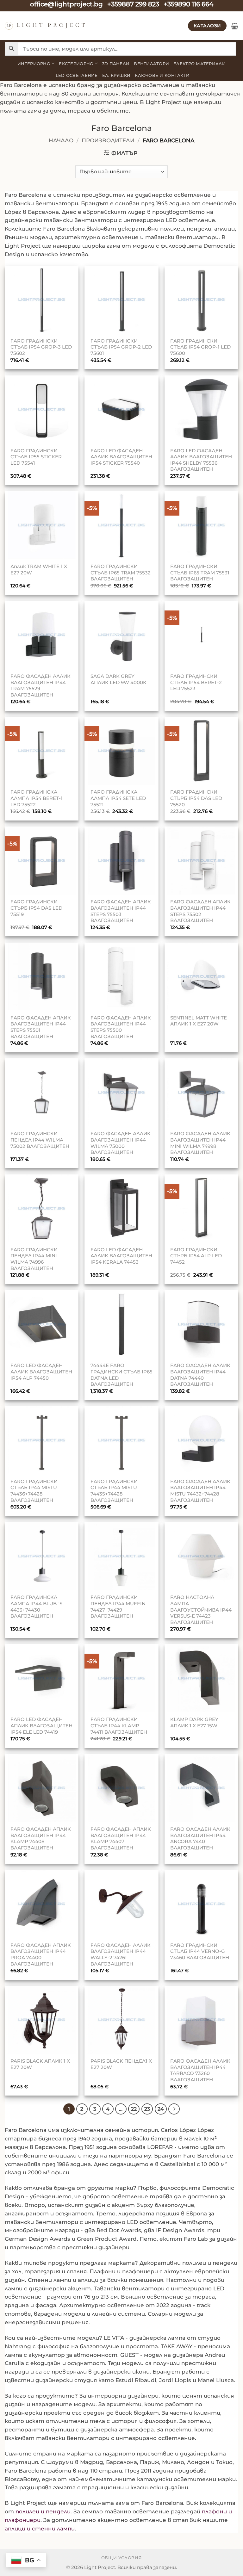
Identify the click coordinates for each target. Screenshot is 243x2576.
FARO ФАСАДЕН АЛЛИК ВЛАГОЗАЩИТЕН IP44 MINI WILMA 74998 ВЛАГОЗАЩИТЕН (200, 1143)
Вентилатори (151, 64)
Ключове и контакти (162, 75)
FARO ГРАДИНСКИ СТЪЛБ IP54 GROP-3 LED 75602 (41, 347)
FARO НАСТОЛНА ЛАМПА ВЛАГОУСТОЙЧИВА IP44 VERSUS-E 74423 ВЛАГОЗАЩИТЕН (201, 1610)
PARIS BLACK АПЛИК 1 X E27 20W (40, 2064)
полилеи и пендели (43, 2511)
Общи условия (122, 2558)
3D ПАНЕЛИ (116, 64)
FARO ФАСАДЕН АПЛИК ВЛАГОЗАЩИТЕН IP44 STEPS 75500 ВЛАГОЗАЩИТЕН (121, 1027)
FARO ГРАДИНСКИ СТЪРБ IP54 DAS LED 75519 (36, 908)
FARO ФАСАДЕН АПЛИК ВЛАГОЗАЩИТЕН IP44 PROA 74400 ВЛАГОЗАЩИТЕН (41, 1954)
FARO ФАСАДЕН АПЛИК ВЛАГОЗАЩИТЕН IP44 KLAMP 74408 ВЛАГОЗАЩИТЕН (41, 1838)
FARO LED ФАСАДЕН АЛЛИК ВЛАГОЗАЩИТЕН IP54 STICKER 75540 (121, 457)
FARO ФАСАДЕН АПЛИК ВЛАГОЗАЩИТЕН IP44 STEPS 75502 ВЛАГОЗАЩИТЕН (200, 911)
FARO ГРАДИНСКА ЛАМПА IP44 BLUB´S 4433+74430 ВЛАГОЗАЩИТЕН (36, 1607)
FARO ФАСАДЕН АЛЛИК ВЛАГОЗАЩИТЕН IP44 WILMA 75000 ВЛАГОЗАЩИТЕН (121, 1143)
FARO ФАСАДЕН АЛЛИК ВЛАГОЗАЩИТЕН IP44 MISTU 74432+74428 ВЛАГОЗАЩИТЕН (200, 1491)
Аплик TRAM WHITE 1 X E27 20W (39, 570)
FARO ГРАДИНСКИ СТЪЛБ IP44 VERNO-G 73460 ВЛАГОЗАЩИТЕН (200, 1951)
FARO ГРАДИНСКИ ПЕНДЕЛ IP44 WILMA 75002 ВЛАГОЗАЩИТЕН (40, 1140)
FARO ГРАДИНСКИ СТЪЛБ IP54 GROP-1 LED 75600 (200, 347)
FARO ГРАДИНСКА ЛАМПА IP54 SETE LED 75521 (118, 798)
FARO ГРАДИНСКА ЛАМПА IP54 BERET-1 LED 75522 (37, 798)
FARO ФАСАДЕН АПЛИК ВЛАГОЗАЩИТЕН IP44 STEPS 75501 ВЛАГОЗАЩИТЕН (41, 1027)
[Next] (174, 2109)
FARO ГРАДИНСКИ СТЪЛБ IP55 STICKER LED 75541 (36, 457)
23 (147, 2109)
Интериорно (34, 64)
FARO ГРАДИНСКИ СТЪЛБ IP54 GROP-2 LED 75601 (121, 347)
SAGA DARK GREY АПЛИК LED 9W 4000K (118, 679)
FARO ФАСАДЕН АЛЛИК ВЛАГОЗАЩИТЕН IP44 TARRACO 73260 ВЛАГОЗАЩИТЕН (200, 2070)
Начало (61, 140)
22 (134, 2109)
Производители (108, 140)
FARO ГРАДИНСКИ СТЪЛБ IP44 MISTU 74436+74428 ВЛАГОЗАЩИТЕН (34, 1491)
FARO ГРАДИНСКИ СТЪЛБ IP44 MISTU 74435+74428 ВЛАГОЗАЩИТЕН (114, 1491)
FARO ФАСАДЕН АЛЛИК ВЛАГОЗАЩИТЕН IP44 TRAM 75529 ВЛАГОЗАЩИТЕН (40, 685)
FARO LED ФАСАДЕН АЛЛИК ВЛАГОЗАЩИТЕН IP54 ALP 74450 (41, 1372)
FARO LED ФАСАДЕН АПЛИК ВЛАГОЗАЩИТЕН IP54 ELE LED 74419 (41, 1725)
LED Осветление (77, 75)
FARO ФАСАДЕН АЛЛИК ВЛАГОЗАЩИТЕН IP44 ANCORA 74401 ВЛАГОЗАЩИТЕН (200, 1838)
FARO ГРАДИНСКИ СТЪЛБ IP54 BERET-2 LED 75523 (196, 682)
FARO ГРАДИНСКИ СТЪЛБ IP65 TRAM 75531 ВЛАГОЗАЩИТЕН (200, 573)
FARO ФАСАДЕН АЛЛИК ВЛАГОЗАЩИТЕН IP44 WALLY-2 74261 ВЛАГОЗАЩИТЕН (121, 1954)
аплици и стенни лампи (40, 2529)
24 (161, 2109)
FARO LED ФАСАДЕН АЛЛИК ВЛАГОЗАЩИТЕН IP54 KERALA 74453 (121, 1256)
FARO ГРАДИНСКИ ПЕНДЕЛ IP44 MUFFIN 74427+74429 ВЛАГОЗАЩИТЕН (118, 1607)
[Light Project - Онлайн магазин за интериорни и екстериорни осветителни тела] (45, 26)
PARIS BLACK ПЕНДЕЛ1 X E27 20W (121, 2064)
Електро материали (199, 64)
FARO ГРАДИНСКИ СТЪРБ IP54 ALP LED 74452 (196, 1256)
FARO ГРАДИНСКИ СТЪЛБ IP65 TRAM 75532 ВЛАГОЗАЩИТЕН (121, 573)
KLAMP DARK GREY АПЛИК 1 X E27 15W (194, 1722)
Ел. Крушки (116, 75)
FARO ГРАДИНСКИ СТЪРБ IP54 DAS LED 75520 (196, 798)
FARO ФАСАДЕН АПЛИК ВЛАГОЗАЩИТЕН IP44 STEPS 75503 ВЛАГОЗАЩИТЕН (121, 911)
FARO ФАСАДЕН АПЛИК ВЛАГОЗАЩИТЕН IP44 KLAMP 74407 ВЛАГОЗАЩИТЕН (121, 1838)
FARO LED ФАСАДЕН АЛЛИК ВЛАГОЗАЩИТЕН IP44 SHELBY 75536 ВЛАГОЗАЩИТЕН (201, 460)
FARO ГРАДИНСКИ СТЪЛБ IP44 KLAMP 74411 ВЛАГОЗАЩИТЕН (119, 1725)
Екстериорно (76, 64)
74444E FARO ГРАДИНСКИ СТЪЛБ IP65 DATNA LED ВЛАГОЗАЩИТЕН (121, 1375)
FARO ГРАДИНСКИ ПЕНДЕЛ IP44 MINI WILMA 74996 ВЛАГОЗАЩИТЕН (34, 1259)
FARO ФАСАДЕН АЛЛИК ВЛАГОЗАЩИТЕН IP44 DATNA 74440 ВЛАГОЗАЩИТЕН (200, 1375)
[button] (235, 26)
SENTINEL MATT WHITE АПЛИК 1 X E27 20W (199, 1021)
